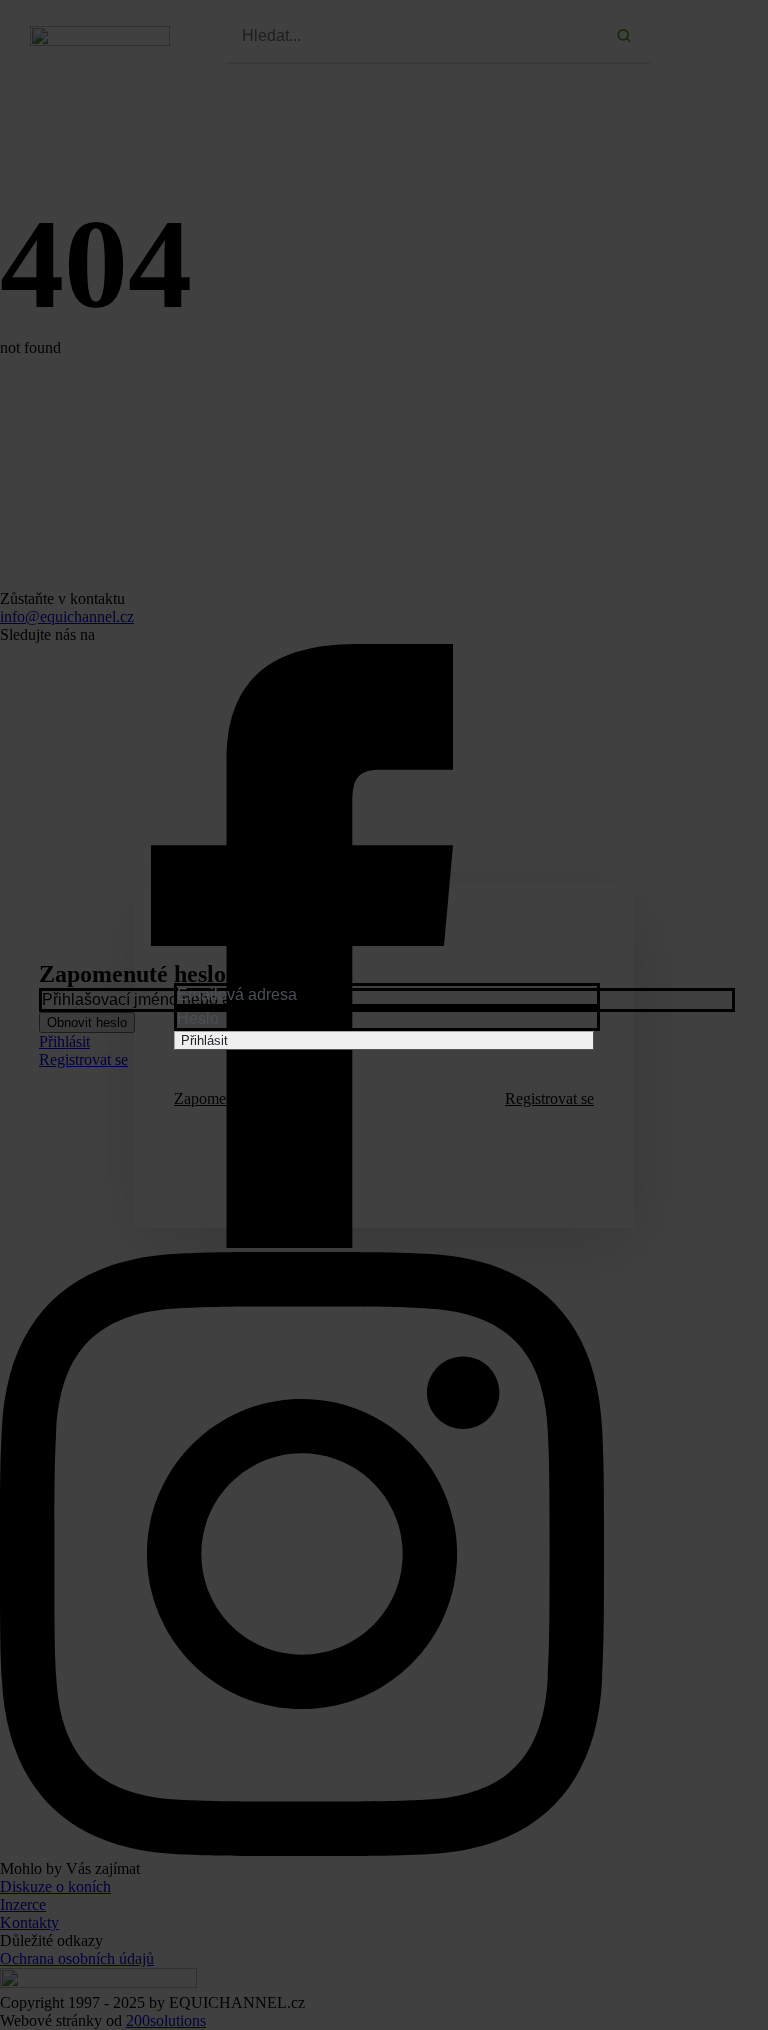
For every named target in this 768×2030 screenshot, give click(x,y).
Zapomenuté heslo (232, 1098)
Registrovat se (549, 1098)
